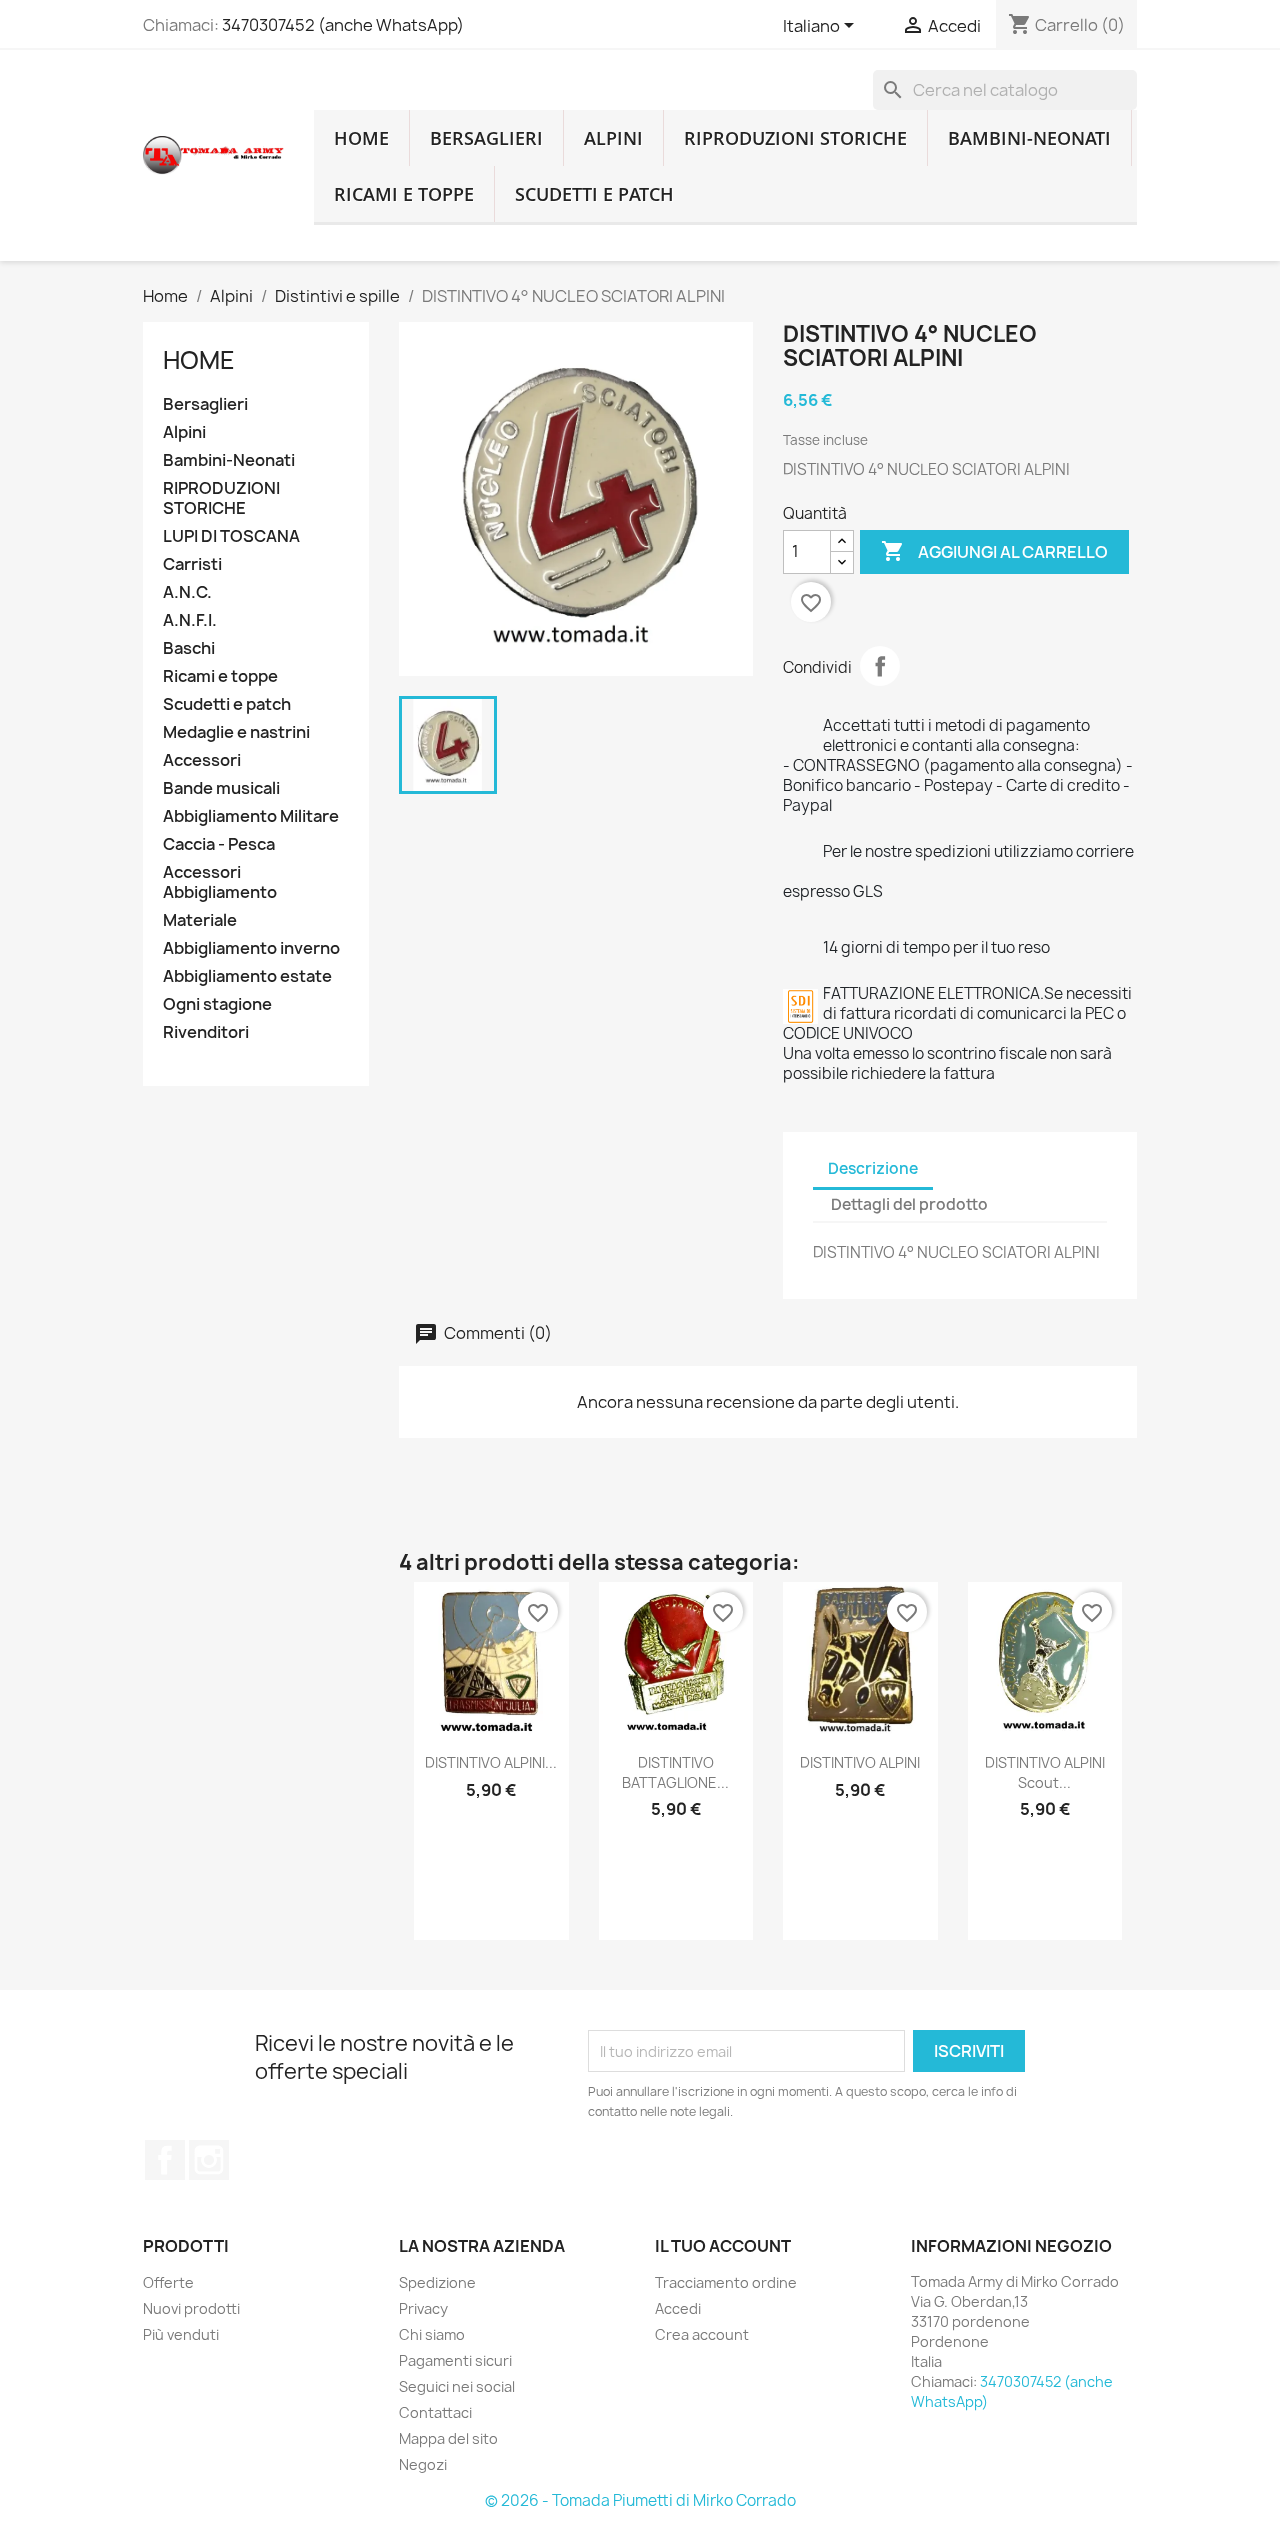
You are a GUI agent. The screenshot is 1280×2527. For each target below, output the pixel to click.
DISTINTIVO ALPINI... (491, 1762)
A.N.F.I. (190, 620)
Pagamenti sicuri (455, 2360)
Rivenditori (206, 1032)
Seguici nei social (457, 2386)
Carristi (192, 564)
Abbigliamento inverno (251, 948)
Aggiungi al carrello (994, 551)
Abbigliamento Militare (251, 816)
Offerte (168, 2282)
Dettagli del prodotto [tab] (909, 1204)
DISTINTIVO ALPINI (860, 1762)
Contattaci (435, 2412)
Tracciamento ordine (726, 2282)
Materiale (200, 920)
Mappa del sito (448, 2438)
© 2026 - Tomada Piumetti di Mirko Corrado (640, 2500)
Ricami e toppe (404, 194)
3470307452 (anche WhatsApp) (343, 25)
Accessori (202, 760)
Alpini (613, 138)
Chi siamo (432, 2334)
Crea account (702, 2334)
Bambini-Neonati (1029, 138)
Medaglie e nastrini (236, 732)
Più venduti (181, 2334)
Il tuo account (723, 2246)
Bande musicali (221, 788)
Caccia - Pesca (219, 844)
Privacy (423, 2308)
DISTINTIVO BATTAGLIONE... (675, 1772)
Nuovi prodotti (191, 2308)
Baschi (189, 648)
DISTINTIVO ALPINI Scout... (1045, 1772)
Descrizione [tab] (873, 1168)
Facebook (165, 2160)
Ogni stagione (217, 1004)
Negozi (423, 2464)
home (361, 138)
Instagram (209, 2160)
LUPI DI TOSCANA (231, 536)
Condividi (880, 666)
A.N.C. (187, 592)
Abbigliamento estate (247, 976)
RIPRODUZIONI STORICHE (795, 138)
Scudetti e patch (594, 194)
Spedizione (437, 2282)
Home (199, 360)
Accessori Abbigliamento (220, 882)
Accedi (678, 2308)
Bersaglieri (486, 138)
